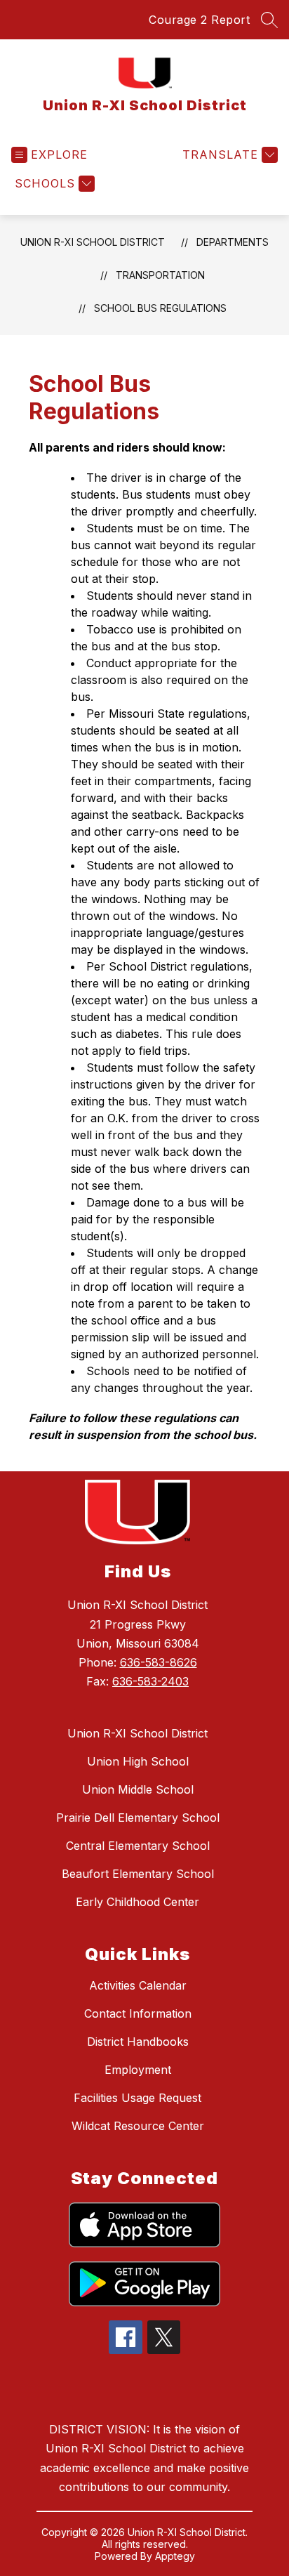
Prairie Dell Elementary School (138, 1818)
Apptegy (175, 2556)
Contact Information (138, 2013)
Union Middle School (138, 1789)
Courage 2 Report (199, 20)
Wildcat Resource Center (138, 2126)
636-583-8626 (159, 1662)
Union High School (138, 1761)
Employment (138, 2070)
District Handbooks (138, 2042)
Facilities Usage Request (137, 2098)
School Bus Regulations (160, 308)
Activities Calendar (138, 1985)
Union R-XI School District (93, 242)
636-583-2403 (150, 1681)
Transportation (160, 275)
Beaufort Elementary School (138, 1874)
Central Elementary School (138, 1846)
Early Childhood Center (137, 1902)
